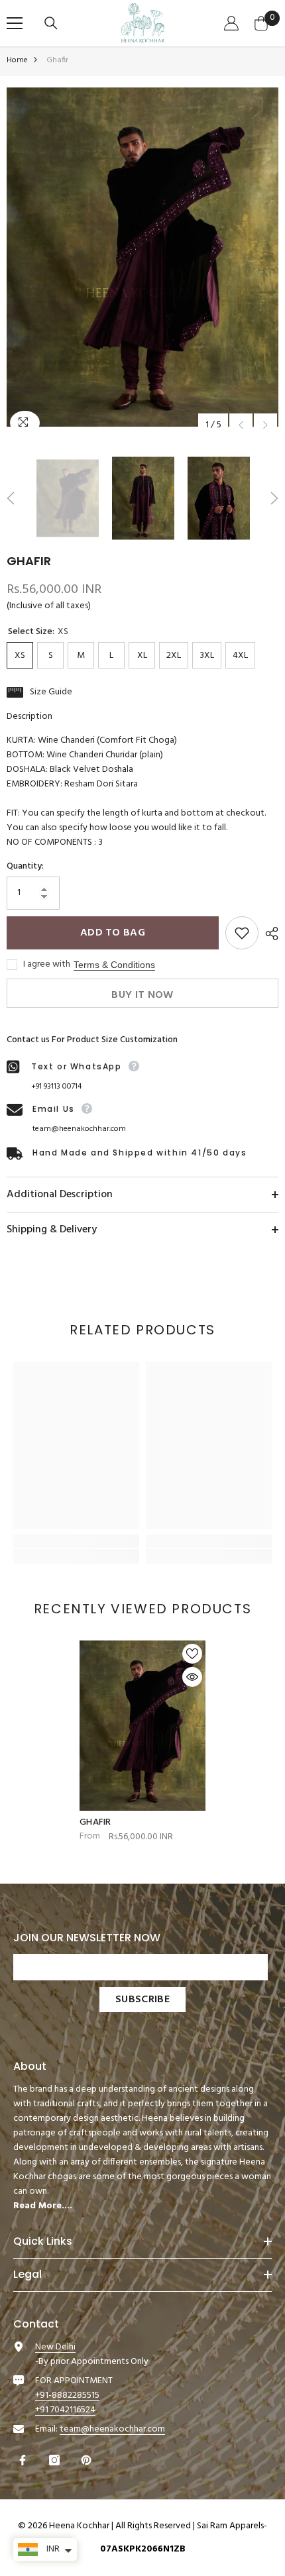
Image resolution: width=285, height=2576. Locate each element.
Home (17, 60)
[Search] (53, 23)
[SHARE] (268, 934)
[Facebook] (24, 2460)
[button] (241, 425)
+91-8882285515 (67, 2395)
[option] (142, 257)
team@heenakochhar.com (79, 1129)
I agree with (47, 965)
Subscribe (142, 2000)
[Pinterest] (88, 2460)
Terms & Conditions (114, 965)
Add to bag (113, 933)
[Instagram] (56, 2460)
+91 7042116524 (65, 2410)
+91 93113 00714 (56, 1087)
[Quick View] (192, 1677)
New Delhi (55, 2347)
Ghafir (95, 1823)
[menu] (15, 23)
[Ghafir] (142, 1726)
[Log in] (233, 23)
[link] (76, 1541)
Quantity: (25, 867)
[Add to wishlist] (242, 933)
